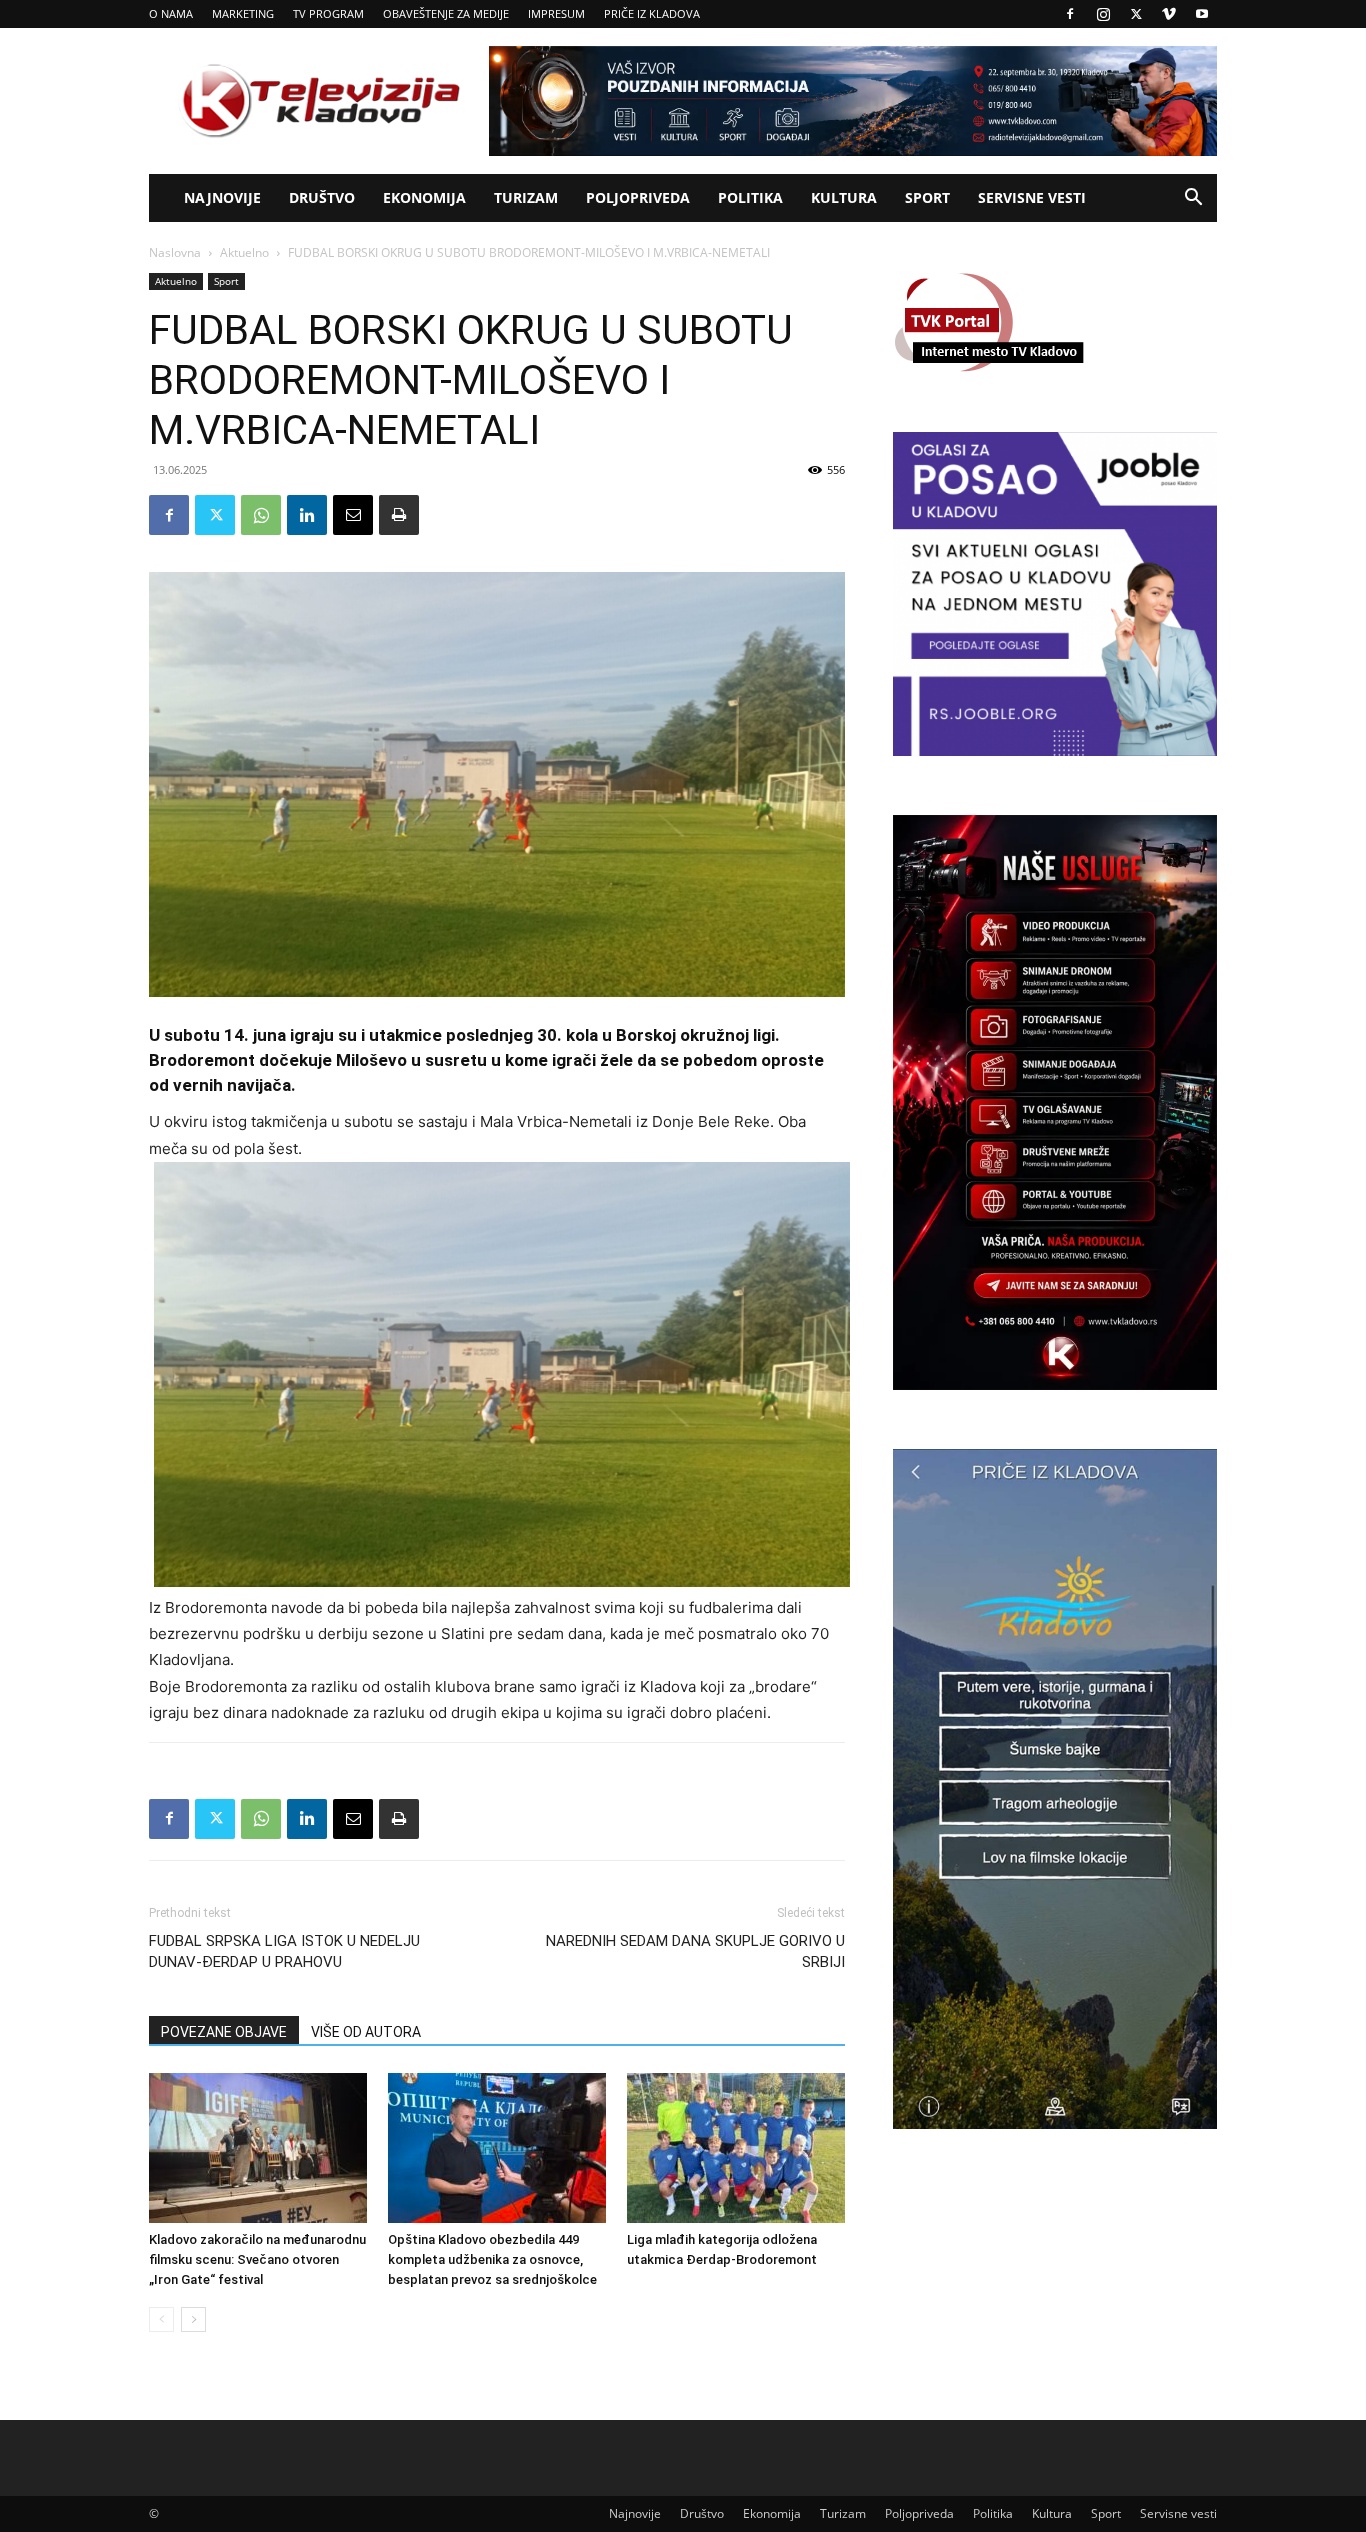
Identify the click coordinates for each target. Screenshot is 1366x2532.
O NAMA (171, 13)
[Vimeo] (1169, 14)
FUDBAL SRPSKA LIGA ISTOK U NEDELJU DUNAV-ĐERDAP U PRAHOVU (284, 1951)
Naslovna (175, 252)
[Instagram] (1103, 14)
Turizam (526, 197)
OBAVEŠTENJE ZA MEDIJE (446, 13)
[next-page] (193, 2319)
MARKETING (243, 13)
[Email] (353, 515)
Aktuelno (244, 252)
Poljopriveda (638, 197)
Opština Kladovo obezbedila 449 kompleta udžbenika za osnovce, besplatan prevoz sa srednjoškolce (492, 2259)
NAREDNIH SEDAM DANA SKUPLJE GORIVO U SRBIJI (695, 1951)
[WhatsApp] (261, 515)
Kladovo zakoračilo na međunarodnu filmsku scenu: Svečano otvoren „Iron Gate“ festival (257, 2259)
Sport (927, 197)
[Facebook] (1070, 14)
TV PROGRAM (328, 13)
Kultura (844, 197)
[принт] (399, 515)
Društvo (322, 197)
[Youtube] (1202, 14)
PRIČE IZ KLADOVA (652, 13)
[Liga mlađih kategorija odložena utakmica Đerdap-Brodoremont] (736, 2148)
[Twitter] (1136, 14)
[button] (1193, 199)
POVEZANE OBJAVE (224, 2032)
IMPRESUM (556, 13)
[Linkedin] (307, 515)
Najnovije (222, 197)
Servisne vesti (1032, 197)
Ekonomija (424, 197)
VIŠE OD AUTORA (366, 2032)
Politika (750, 197)
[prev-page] (161, 2319)
